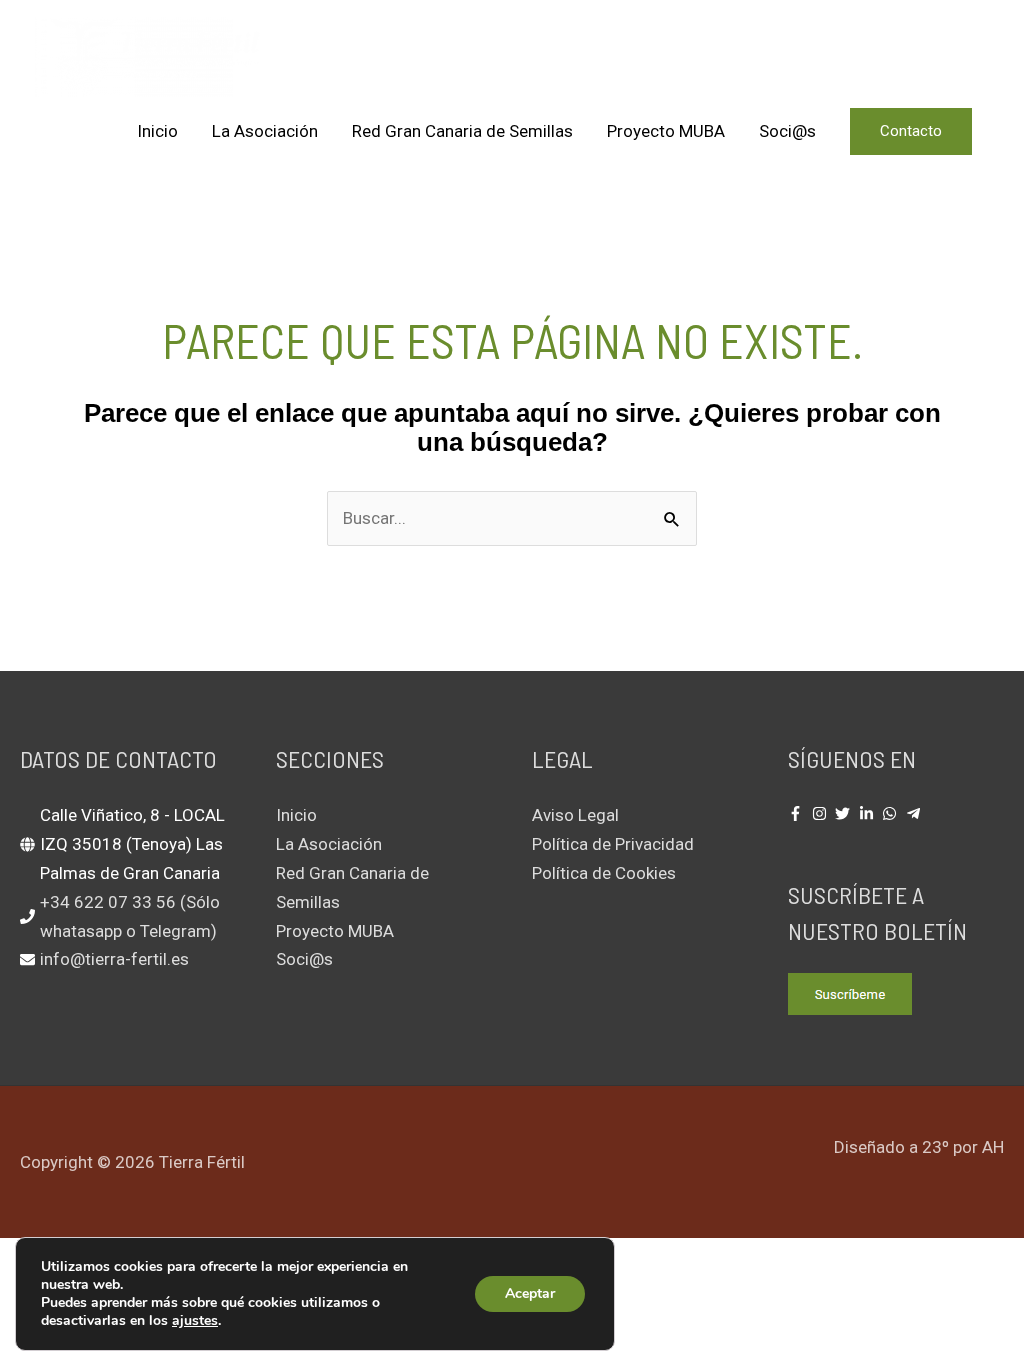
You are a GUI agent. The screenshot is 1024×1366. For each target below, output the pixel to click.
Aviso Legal (575, 815)
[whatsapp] (892, 813)
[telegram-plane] (916, 813)
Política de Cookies (604, 873)
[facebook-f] (798, 813)
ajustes (195, 1321)
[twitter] (845, 813)
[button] (911, 131)
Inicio (157, 131)
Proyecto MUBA (666, 131)
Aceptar (530, 1293)
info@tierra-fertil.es (114, 959)
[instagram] (822, 813)
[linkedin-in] (869, 813)
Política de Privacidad (613, 844)
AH (993, 1147)
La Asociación (265, 131)
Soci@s (787, 131)
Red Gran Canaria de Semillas (462, 131)
